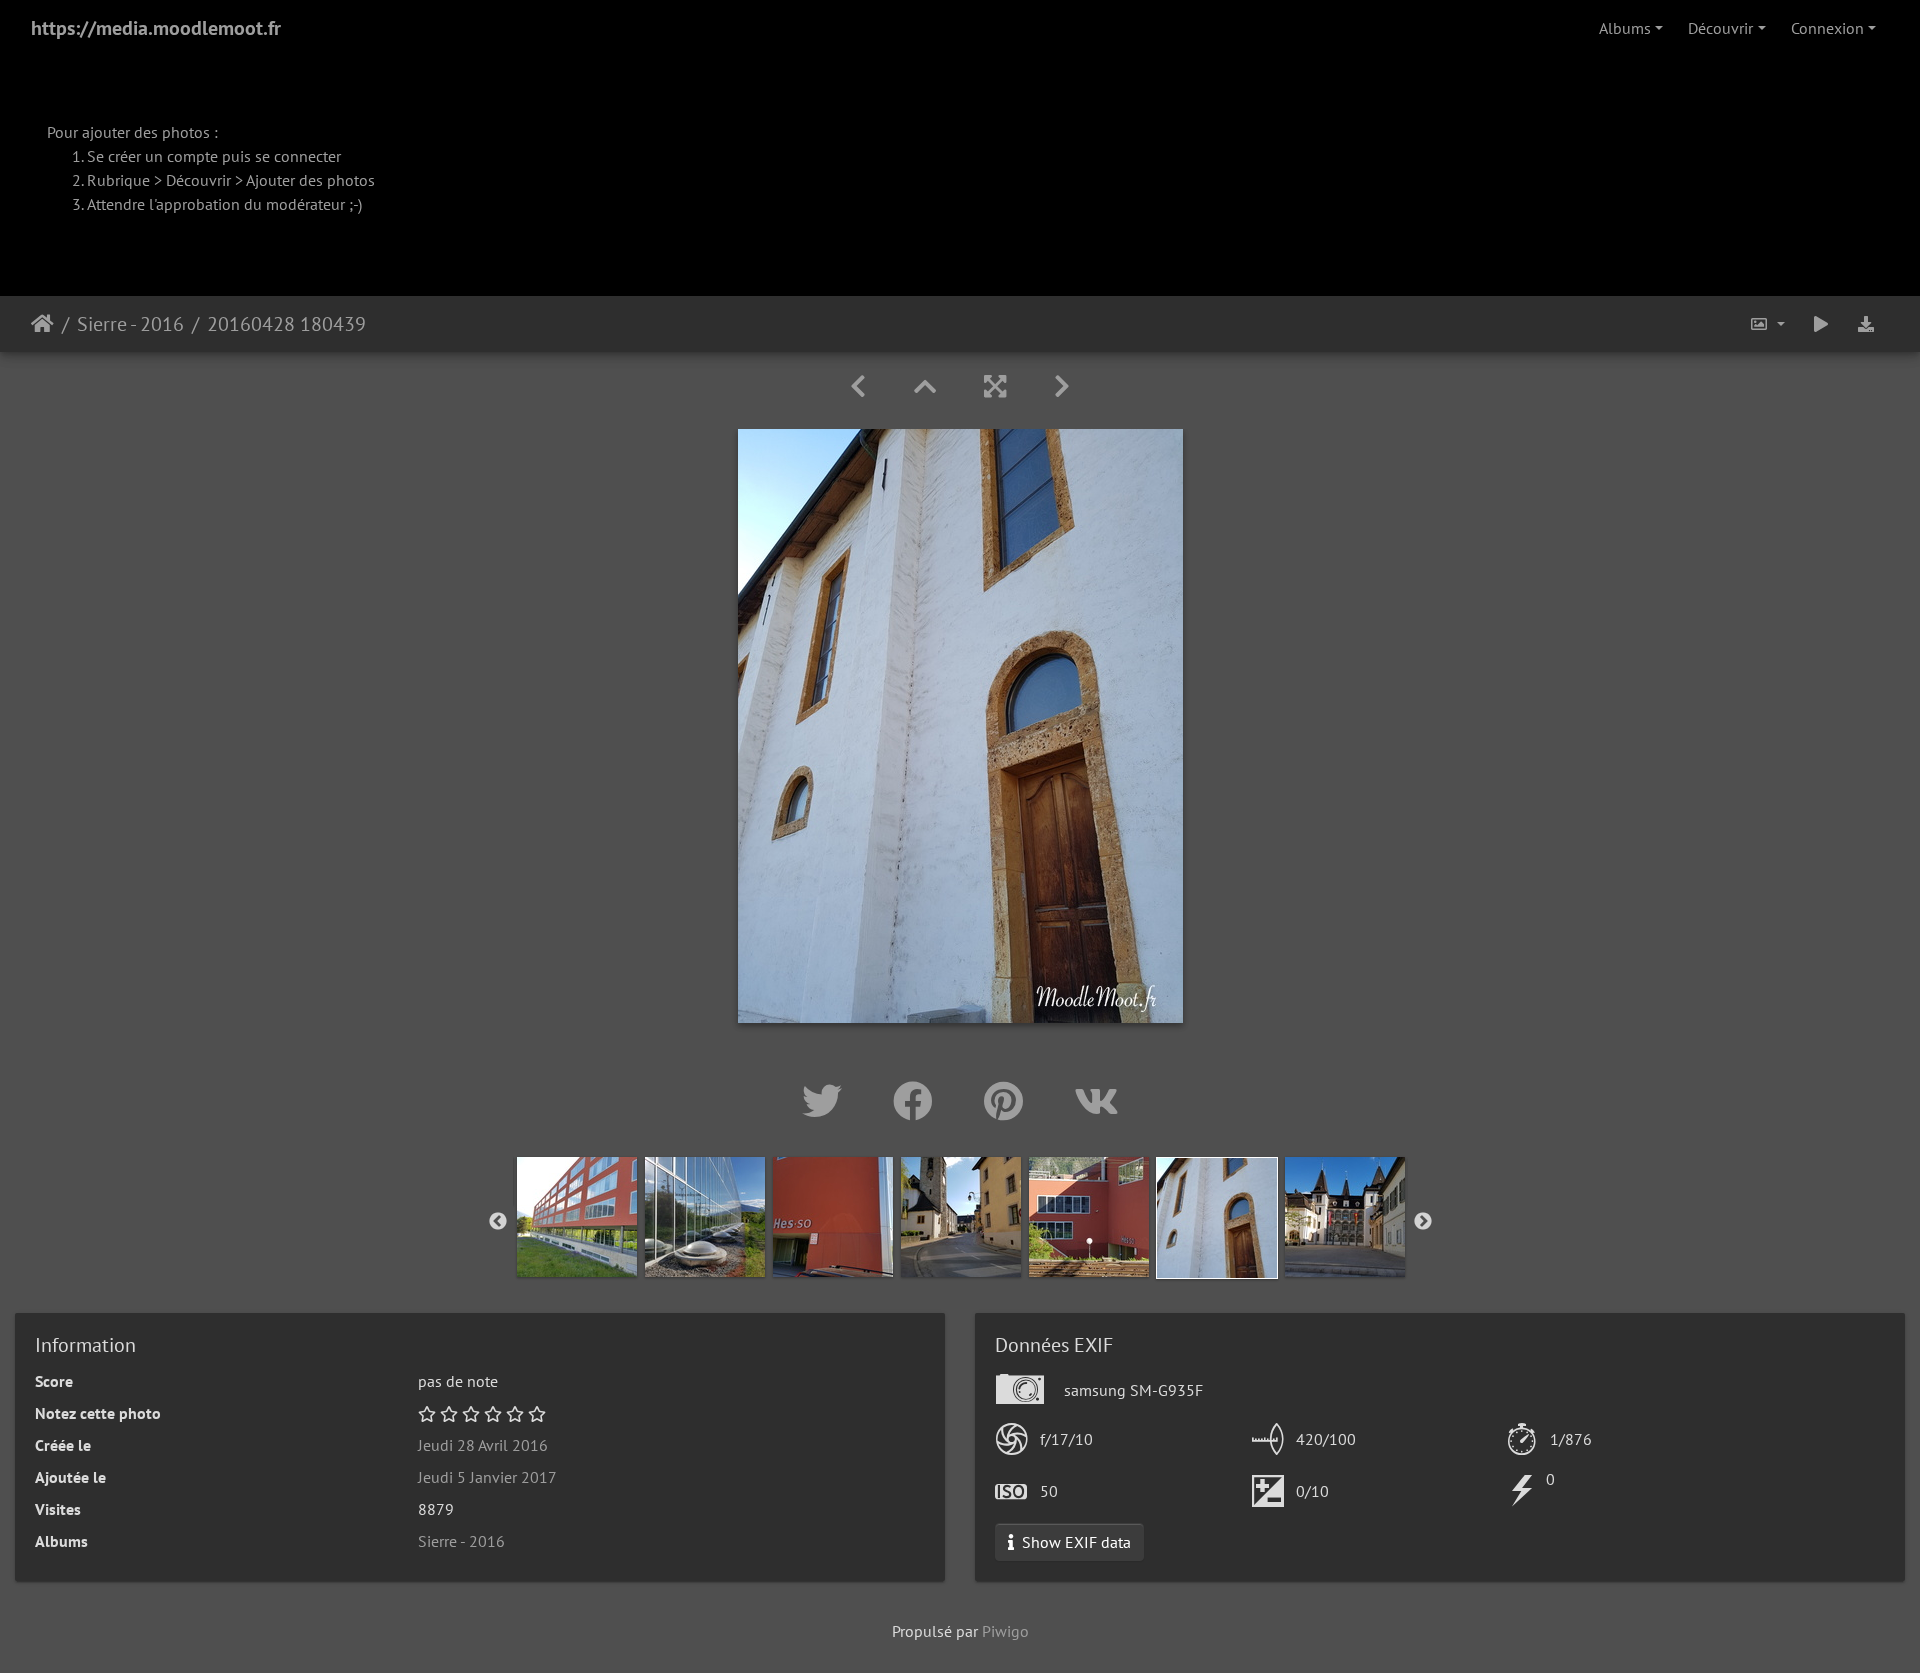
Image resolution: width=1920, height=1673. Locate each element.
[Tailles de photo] (1767, 324)
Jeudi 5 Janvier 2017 (487, 1477)
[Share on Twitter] (827, 1101)
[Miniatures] (925, 386)
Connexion (1827, 28)
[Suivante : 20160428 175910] (1062, 386)
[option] (577, 1217)
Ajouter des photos (310, 180)
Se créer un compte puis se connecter (214, 156)
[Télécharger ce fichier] (1866, 324)
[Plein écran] (995, 386)
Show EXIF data (1074, 1542)
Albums (1625, 28)
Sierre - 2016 (130, 324)
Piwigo (1005, 1631)
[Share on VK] (1096, 1101)
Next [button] (1423, 1222)
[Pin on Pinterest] (1009, 1101)
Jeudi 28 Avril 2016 (483, 1445)
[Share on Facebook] (918, 1101)
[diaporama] (1821, 324)
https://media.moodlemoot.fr (156, 28)
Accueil (42, 324)
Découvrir (1720, 28)
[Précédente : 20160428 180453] (858, 386)
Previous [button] (498, 1222)
